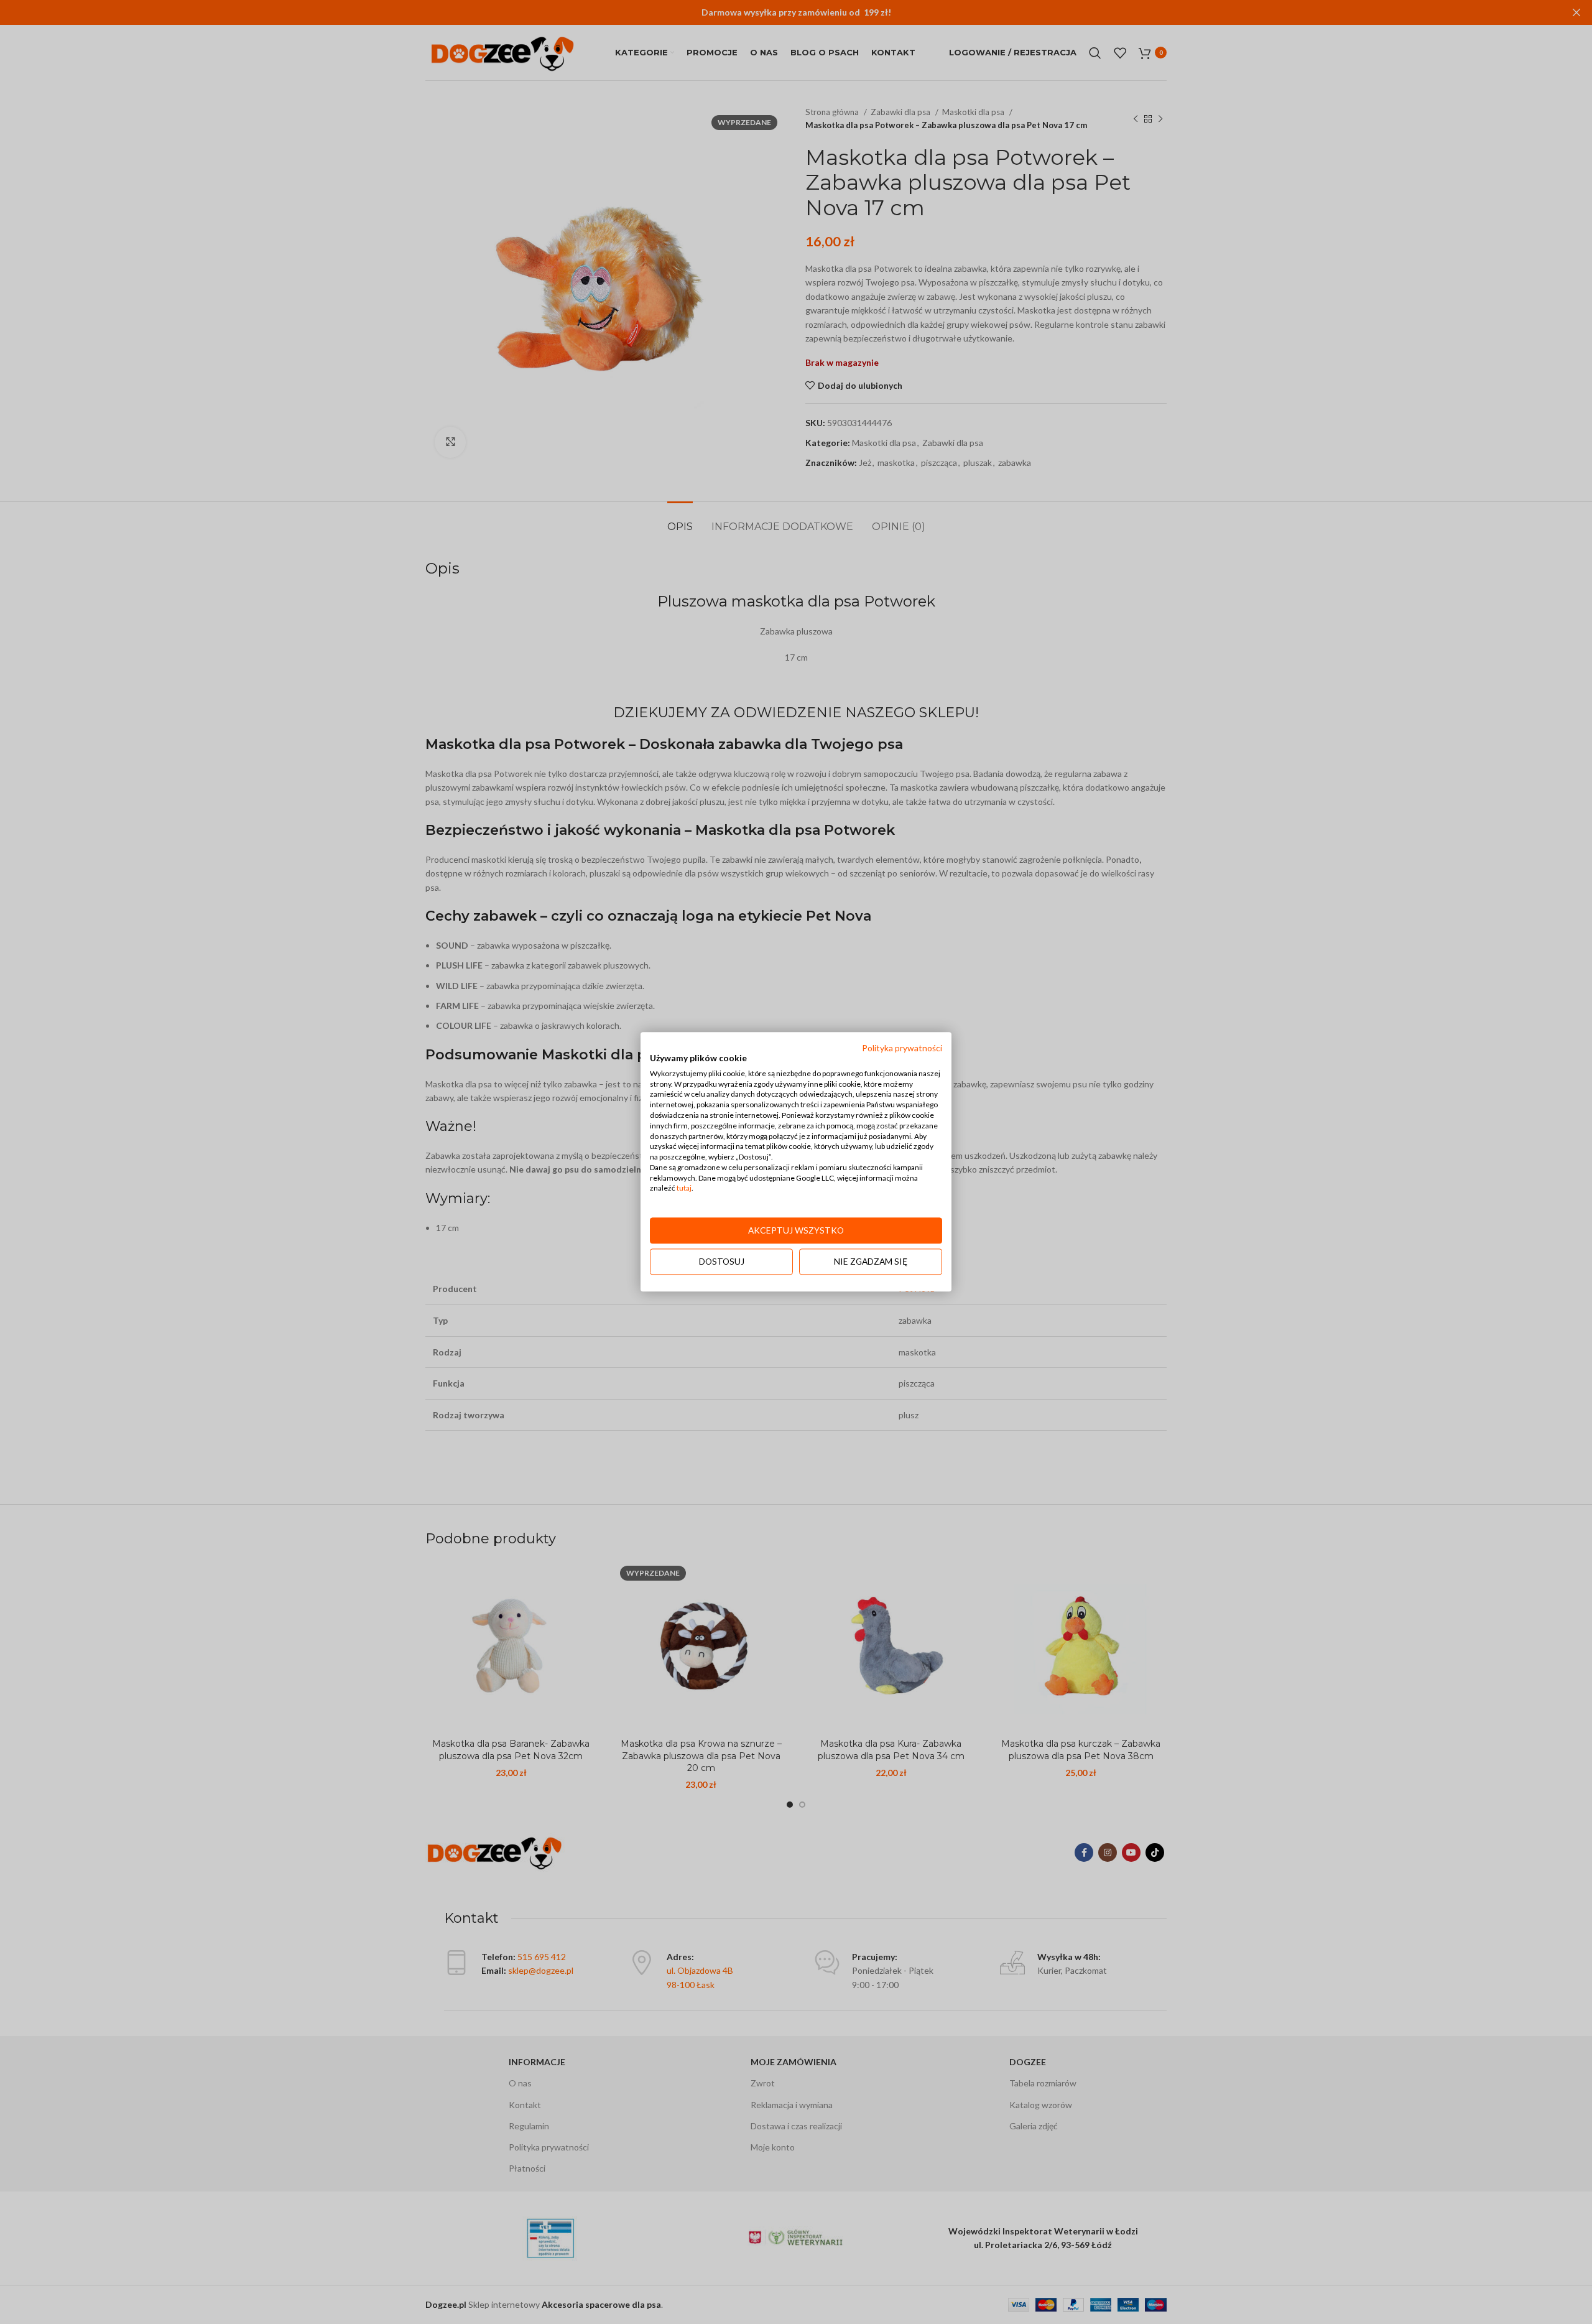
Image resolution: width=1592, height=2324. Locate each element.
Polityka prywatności (902, 1048)
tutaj (684, 1188)
